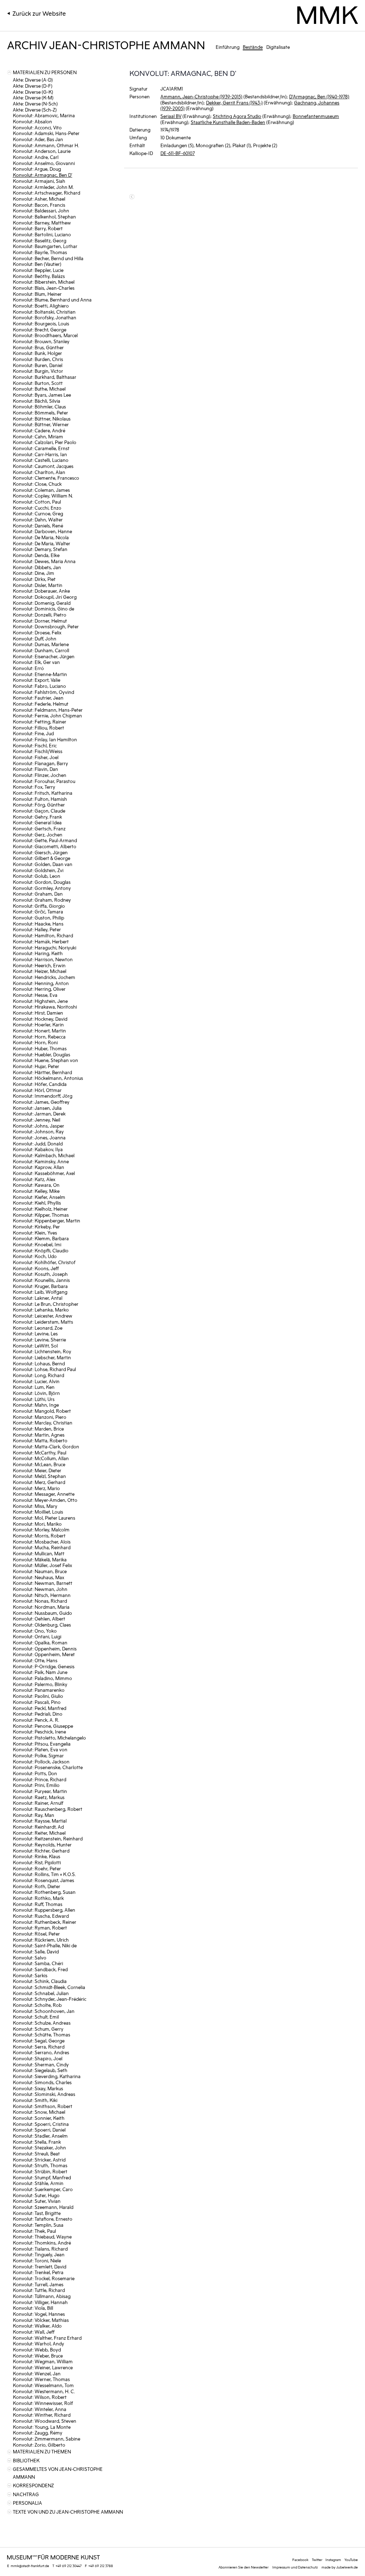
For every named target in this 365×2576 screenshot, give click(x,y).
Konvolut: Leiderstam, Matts (43, 1322)
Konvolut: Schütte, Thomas (42, 2034)
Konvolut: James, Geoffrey (41, 1102)
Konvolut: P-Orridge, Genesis (44, 1666)
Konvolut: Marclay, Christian (43, 1423)
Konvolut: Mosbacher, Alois (42, 1542)
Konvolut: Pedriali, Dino (38, 1714)
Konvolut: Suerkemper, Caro (43, 2189)
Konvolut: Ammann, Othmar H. (46, 145)
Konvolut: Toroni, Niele (37, 2260)
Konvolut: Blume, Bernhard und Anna (52, 300)
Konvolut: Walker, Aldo (37, 2326)
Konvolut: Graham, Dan (38, 894)
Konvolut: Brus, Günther (38, 347)
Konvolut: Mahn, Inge (36, 1405)
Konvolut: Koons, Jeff (36, 1268)
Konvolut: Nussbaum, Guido (42, 1613)
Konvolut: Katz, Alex (34, 1179)
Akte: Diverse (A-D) (33, 80)
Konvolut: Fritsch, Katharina (43, 793)
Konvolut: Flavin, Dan (35, 769)
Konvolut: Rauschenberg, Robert (48, 1809)
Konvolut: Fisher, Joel (36, 757)
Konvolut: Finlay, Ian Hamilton (45, 739)
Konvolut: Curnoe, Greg (38, 513)
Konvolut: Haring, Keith (38, 953)
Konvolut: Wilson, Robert (40, 2397)
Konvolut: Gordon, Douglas (42, 882)
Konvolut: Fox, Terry (34, 787)
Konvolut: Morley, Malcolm (41, 1529)
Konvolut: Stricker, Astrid (39, 2160)
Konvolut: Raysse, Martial (40, 1821)
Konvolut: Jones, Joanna (39, 1137)
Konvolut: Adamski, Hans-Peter (46, 133)
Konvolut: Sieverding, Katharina (47, 2076)
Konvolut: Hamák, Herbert (41, 941)
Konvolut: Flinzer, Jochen (40, 775)
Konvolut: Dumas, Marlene (41, 644)
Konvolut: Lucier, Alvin (36, 1381)
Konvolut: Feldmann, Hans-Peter (48, 710)
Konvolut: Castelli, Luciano (41, 460)
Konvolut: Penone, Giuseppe (43, 1726)
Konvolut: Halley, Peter (37, 929)
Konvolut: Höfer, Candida (40, 1084)
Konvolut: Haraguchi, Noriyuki (45, 947)
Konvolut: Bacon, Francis (39, 205)
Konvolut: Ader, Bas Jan (38, 139)
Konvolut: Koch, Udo (35, 1256)
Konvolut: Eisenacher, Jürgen (44, 656)
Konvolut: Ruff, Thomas (38, 1904)
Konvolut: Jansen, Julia (37, 1108)
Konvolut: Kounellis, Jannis (41, 1280)
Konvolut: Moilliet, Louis (38, 1512)
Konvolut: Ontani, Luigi (37, 1636)
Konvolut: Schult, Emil (36, 2017)
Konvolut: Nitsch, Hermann (42, 1595)
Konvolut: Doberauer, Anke (41, 591)
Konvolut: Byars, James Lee (42, 395)
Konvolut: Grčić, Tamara (38, 911)
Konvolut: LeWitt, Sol (35, 1346)
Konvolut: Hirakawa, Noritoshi (45, 1007)
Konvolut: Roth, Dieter (37, 1886)
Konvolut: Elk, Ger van (36, 662)
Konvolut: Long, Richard (38, 1375)
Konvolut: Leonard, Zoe (38, 1328)
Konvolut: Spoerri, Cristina (41, 2124)
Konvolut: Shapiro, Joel (38, 2058)
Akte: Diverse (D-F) (33, 86)
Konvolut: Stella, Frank (37, 2142)
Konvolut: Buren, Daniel (38, 365)
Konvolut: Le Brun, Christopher (46, 1304)
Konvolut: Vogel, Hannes (39, 2314)
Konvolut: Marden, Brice (38, 1429)
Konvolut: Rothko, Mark (38, 1898)
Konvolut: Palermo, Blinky (40, 1684)
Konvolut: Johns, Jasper (38, 1126)
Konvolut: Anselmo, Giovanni (44, 163)
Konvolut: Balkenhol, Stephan (44, 217)
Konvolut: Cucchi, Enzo (37, 508)
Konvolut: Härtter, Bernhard (42, 1072)
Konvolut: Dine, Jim (34, 573)
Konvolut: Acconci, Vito (37, 127)
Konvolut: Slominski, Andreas (44, 2094)
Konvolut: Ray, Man (34, 1815)
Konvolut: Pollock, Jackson (41, 1761)
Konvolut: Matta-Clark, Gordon (46, 1446)
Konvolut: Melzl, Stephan (39, 1476)
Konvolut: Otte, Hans (35, 1660)
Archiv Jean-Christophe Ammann (106, 44)
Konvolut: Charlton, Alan (39, 472)
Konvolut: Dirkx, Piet (34, 579)
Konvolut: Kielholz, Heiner (40, 1209)
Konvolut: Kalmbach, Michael (44, 1155)
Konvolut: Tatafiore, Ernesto (43, 2219)
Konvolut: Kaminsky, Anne (41, 1161)
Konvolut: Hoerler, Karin (38, 1024)
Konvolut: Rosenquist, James (43, 1880)
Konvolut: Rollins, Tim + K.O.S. (44, 1874)
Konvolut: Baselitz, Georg (40, 240)
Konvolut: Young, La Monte (42, 2427)
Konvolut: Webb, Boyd (37, 2350)
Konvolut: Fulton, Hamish (40, 799)
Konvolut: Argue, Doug (37, 169)
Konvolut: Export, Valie (37, 680)
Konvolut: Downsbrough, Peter (46, 626)
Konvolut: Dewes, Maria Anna (44, 561)
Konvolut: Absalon (32, 121)
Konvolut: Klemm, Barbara (41, 1238)
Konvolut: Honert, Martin (39, 1031)
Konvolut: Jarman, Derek (39, 1114)
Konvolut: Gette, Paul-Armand (45, 840)
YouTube (351, 2560)
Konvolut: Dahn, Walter (38, 519)
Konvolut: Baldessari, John (41, 210)
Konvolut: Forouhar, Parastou (44, 781)
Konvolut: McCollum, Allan (41, 1458)
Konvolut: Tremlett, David (40, 2266)
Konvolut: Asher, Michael (39, 199)
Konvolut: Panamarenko (39, 1690)
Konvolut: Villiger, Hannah (40, 2302)
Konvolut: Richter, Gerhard (41, 1851)
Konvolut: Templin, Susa (38, 2225)
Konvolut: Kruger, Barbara (40, 1286)
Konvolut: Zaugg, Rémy (38, 2433)
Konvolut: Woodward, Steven (45, 2421)
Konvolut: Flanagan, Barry (40, 763)
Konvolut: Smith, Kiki (35, 2100)
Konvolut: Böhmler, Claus (39, 406)
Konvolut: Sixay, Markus (38, 2088)
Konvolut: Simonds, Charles (42, 2082)
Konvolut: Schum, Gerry (38, 2029)
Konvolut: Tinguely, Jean (39, 2254)
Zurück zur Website (39, 13)
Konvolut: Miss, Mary (35, 1506)
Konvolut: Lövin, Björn (36, 1393)
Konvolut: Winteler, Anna (40, 2409)
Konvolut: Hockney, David (40, 1019)
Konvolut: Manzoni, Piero (40, 1417)
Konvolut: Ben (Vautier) (37, 264)
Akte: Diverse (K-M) (33, 97)
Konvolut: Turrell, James (38, 2284)
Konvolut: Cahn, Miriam (38, 436)
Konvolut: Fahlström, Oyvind (43, 692)
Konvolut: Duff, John (35, 638)
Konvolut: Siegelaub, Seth (40, 2070)
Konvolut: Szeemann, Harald (43, 2207)
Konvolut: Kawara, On (36, 1185)
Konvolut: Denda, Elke (36, 555)
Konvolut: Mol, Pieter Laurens (44, 1518)
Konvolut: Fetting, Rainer (40, 722)
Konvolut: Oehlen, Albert (39, 1619)
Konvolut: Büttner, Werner (41, 424)
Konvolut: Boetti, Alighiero (41, 306)
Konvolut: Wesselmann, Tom (43, 2385)
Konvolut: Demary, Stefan (40, 549)
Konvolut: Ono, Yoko (35, 1631)
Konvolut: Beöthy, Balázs (39, 276)
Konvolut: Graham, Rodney (42, 900)
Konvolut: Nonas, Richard (40, 1601)
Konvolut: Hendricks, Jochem (44, 977)
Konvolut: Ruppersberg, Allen (44, 1910)
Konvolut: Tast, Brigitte (37, 2213)
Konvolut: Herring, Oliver (39, 989)
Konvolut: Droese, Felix (37, 632)
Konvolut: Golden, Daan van (43, 864)
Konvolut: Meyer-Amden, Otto (45, 1500)
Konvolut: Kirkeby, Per (36, 1227)
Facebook (300, 2560)
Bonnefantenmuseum (316, 116)
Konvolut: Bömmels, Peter (40, 413)
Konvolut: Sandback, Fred (40, 1969)
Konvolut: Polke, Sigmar (38, 1755)
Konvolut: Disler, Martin (38, 585)
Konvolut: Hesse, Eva (35, 995)
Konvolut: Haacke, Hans (38, 924)
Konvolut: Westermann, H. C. (44, 2391)
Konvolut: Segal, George (39, 2041)
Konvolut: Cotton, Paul (37, 502)
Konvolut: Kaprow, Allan (38, 1167)
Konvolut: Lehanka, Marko (41, 1310)
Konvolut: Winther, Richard (42, 2415)
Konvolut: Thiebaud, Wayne (42, 2237)
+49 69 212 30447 (69, 2566)
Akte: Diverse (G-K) (33, 92)
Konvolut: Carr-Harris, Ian (40, 454)
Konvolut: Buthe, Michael (39, 389)
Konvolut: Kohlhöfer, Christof (44, 1262)
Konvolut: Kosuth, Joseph (40, 1274)
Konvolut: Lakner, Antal (38, 1298)
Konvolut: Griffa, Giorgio (39, 906)
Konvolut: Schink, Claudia (40, 1981)
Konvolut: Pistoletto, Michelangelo (49, 1738)
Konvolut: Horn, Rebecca (39, 1037)
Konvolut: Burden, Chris (38, 359)
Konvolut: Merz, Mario (36, 1488)
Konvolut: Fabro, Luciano (39, 686)
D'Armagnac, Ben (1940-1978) (319, 96)
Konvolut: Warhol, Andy (38, 2343)
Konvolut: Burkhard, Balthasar (45, 377)
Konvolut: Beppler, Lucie (38, 270)
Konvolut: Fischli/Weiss (38, 751)
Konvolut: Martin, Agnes (39, 1435)
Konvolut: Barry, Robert (38, 228)
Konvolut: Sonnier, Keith (39, 2118)
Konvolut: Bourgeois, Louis (41, 323)
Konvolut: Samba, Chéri (38, 1963)
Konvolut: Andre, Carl (36, 157)
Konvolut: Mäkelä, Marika (40, 1559)
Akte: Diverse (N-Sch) (35, 104)
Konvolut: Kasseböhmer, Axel (44, 1173)
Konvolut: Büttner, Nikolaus (42, 419)
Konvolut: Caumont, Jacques (43, 466)
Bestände (253, 47)
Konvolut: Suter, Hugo (36, 2195)
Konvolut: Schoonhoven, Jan (44, 2011)
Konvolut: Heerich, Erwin (39, 965)
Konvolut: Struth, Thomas (40, 2165)
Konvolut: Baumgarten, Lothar (45, 246)
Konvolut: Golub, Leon (37, 876)
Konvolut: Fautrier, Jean (38, 698)
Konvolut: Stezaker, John (39, 2147)
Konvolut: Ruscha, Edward (41, 1916)
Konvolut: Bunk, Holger (37, 353)
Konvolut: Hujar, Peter (36, 1066)
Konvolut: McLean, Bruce (39, 1464)
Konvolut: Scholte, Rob (37, 2005)
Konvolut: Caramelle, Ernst (41, 448)
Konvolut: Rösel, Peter (36, 1934)
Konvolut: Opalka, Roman (40, 1642)
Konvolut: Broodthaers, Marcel (45, 335)
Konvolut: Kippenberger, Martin (47, 1220)
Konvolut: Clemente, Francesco (46, 478)
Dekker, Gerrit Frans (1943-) (234, 102)
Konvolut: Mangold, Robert (42, 1411)
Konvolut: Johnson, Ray (38, 1131)
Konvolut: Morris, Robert (39, 1536)
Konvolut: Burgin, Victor (38, 371)
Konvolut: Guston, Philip (38, 918)
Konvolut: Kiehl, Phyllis (37, 1203)
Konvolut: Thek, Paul (34, 2231)
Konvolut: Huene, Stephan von (45, 1060)
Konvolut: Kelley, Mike (36, 1191)
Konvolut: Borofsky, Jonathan (45, 317)
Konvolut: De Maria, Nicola (41, 537)
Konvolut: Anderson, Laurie (42, 151)
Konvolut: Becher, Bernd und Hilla (48, 258)
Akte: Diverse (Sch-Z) (35, 110)
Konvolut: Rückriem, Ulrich (41, 1940)
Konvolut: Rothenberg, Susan (44, 1892)
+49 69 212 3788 (101, 2566)
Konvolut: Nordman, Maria (41, 1607)
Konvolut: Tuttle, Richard (39, 2290)
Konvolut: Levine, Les (35, 1333)
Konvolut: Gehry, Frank (37, 817)
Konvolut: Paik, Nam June (40, 1672)
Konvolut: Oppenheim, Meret (44, 1654)
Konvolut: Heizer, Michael (40, 971)
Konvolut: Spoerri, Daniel (39, 2130)
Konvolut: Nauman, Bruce (40, 1571)
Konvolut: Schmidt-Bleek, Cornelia (49, 1987)
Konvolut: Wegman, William (43, 2361)
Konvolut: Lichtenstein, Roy (42, 1351)
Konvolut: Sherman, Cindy (41, 2064)
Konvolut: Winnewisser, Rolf (43, 2403)
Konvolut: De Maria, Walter (42, 543)
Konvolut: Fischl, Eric (35, 745)
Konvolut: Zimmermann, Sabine (47, 2439)
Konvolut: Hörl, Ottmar (37, 1090)
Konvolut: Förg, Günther (39, 805)
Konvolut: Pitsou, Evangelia (42, 1744)
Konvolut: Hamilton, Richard (43, 935)
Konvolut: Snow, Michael (39, 2112)
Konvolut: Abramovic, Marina (44, 115)
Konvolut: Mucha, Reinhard (42, 1547)
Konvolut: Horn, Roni (35, 1042)
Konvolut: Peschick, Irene (39, 1732)
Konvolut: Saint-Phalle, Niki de (45, 1945)
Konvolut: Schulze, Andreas (42, 2023)
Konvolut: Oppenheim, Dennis (45, 1648)
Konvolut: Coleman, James (41, 490)
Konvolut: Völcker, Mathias (41, 2320)
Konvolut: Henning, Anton (41, 983)
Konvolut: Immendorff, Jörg (43, 1096)
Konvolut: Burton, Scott (38, 383)
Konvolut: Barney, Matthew (42, 223)
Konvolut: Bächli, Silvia (37, 401)
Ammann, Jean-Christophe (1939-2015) (201, 96)
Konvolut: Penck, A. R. (36, 1720)
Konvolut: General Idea (37, 822)
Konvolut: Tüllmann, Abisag (42, 2296)
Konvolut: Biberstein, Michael (44, 282)
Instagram (333, 2560)
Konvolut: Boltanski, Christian (44, 312)
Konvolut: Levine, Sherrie (39, 1339)
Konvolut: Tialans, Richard (40, 2249)
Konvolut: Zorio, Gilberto (39, 2445)
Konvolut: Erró (28, 668)
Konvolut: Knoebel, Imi (37, 1244)
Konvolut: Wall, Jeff (34, 2332)
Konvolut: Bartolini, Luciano (42, 234)
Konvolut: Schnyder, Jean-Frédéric (50, 1999)
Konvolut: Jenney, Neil (37, 1120)
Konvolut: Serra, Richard (39, 2047)
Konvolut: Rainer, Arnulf (38, 1803)
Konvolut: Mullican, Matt (39, 1553)
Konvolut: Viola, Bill (33, 2308)
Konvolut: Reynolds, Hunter (42, 1845)
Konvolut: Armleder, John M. (43, 187)
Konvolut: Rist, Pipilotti (37, 1862)
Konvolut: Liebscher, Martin (42, 1357)
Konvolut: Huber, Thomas (40, 1048)
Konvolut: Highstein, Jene (40, 1001)
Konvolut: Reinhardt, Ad (38, 1827)
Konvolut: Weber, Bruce (38, 2356)
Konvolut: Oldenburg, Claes (42, 1625)
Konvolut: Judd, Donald (38, 1143)
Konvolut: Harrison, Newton (43, 959)
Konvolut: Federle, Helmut (41, 704)
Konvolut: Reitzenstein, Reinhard (48, 1838)
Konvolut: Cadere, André (39, 430)
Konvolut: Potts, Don (35, 1773)
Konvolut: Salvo (30, 1957)
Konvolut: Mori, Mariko (37, 1524)
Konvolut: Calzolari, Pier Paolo (45, 442)
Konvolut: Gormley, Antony (42, 888)
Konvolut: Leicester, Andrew (43, 1316)
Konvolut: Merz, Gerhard (39, 1482)
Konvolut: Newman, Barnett (43, 1583)
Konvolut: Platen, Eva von (40, 1749)
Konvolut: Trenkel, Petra (38, 2272)
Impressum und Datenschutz (295, 2567)
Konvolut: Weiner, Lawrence (43, 2367)
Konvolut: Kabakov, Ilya (38, 1149)
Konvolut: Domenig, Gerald (42, 603)
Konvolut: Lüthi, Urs (34, 1399)
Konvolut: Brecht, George (40, 329)
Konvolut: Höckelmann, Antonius (48, 1078)
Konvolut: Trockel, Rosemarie (44, 2278)
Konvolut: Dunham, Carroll (41, 650)
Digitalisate (278, 47)
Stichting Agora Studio (237, 116)
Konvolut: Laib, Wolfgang (40, 1292)
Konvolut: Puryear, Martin (40, 1791)
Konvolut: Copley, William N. (43, 496)
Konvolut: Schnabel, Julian (41, 1993)
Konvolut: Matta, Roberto (40, 1440)
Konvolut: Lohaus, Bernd (39, 1363)
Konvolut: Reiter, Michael (39, 1833)
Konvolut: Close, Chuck (37, 484)
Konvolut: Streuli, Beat (36, 2153)
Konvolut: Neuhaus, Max (38, 1577)
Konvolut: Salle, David (36, 1951)
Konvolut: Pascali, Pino (37, 1702)
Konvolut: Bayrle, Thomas (40, 252)
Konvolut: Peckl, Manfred (40, 1708)
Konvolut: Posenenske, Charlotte (48, 1767)
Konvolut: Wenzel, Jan (37, 2373)
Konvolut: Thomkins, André (42, 2243)
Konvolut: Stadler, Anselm (40, 2136)
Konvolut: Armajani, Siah (39, 181)
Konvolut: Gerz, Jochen (38, 834)
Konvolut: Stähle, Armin (38, 2183)
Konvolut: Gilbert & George (42, 858)
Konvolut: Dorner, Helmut (40, 621)
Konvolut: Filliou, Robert (38, 728)
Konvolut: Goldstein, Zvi (38, 870)
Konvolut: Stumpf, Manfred (42, 2177)
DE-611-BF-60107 (178, 153)
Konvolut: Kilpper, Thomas (41, 1215)
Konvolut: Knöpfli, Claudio (41, 1250)
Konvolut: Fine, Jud (33, 733)
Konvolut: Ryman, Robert (40, 1928)
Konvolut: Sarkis (30, 1975)
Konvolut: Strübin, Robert (40, 2171)
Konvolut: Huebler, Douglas (42, 1054)
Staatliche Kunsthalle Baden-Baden (228, 122)
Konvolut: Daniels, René (38, 525)
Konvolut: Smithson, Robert (43, 2106)
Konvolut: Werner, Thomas (41, 2379)
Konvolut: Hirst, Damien (38, 1013)
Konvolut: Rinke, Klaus (37, 1856)
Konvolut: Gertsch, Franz (39, 828)
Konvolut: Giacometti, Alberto (45, 846)
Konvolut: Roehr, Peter (37, 1868)
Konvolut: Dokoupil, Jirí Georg (45, 597)
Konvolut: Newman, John (40, 1589)
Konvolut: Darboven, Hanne (42, 531)
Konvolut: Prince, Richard (40, 1779)
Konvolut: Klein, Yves (35, 1233)
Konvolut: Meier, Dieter (37, 1470)
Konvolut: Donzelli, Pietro (40, 615)
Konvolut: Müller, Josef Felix (42, 1565)
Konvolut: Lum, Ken (34, 1387)
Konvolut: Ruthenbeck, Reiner (45, 1922)
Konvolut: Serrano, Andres (41, 2052)
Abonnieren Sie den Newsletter (243, 2567)
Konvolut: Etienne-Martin (40, 674)
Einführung (228, 47)
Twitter (317, 2560)
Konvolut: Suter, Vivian (37, 2201)
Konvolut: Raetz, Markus (39, 1797)
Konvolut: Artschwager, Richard (47, 193)
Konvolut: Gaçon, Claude (39, 811)
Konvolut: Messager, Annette (44, 1494)
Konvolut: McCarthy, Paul (40, 1452)
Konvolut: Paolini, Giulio (38, 1696)
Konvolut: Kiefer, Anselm (39, 1197)
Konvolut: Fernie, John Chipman (47, 715)
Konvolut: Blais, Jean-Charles (44, 288)
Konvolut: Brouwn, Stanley (41, 341)
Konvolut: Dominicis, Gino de (43, 609)
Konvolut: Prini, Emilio (36, 1785)
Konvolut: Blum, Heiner (37, 294)
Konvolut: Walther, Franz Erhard (47, 2338)
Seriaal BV (171, 116)
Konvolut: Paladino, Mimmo (42, 1678)
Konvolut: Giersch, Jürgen (40, 852)
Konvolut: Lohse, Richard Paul (44, 1369)
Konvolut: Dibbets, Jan (37, 567)
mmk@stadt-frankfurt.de (30, 2566)
